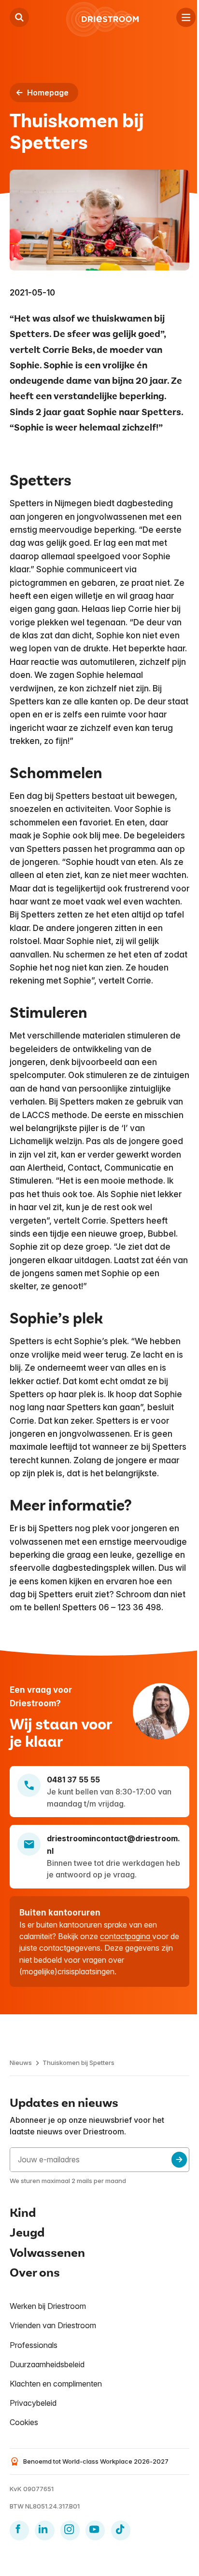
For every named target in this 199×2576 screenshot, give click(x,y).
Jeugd (27, 2233)
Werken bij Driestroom (48, 2306)
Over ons (35, 2273)
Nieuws (21, 2063)
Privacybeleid (33, 2403)
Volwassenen (47, 2253)
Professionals (34, 2345)
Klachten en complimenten (56, 2384)
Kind (23, 2213)
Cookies (24, 2422)
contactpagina (126, 1936)
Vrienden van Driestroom (53, 2325)
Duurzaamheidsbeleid (47, 2364)
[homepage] (102, 19)
